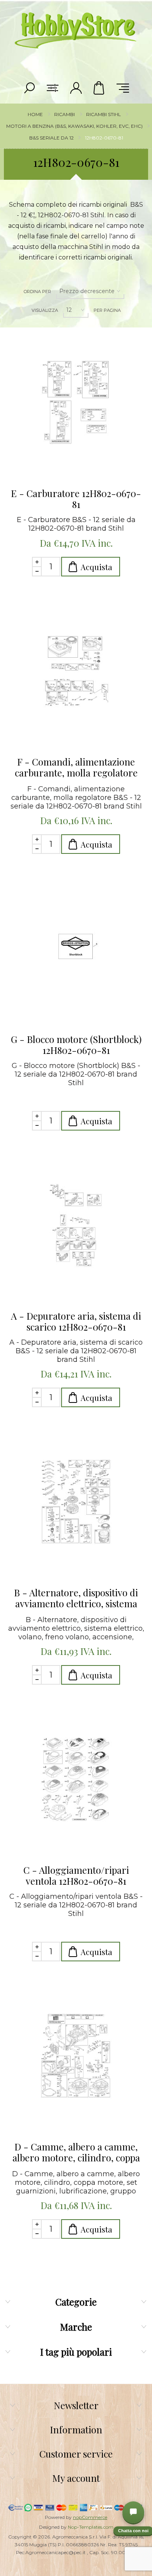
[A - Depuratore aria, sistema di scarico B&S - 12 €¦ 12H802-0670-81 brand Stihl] (76, 1226)
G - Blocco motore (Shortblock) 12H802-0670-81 (76, 1045)
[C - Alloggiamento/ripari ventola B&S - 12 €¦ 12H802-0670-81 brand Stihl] (76, 1780)
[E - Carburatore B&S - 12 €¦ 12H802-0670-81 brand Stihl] (76, 404)
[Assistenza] (133, 2512)
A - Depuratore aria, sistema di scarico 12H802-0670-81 (76, 1321)
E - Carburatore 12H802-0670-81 (76, 499)
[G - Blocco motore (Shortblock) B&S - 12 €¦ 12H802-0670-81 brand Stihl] (76, 950)
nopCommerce (90, 2517)
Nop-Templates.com (91, 2527)
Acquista (96, 567)
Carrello (99, 88)
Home (35, 114)
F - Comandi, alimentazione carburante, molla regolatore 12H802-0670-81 (76, 767)
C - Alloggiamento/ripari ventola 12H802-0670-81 (76, 1875)
